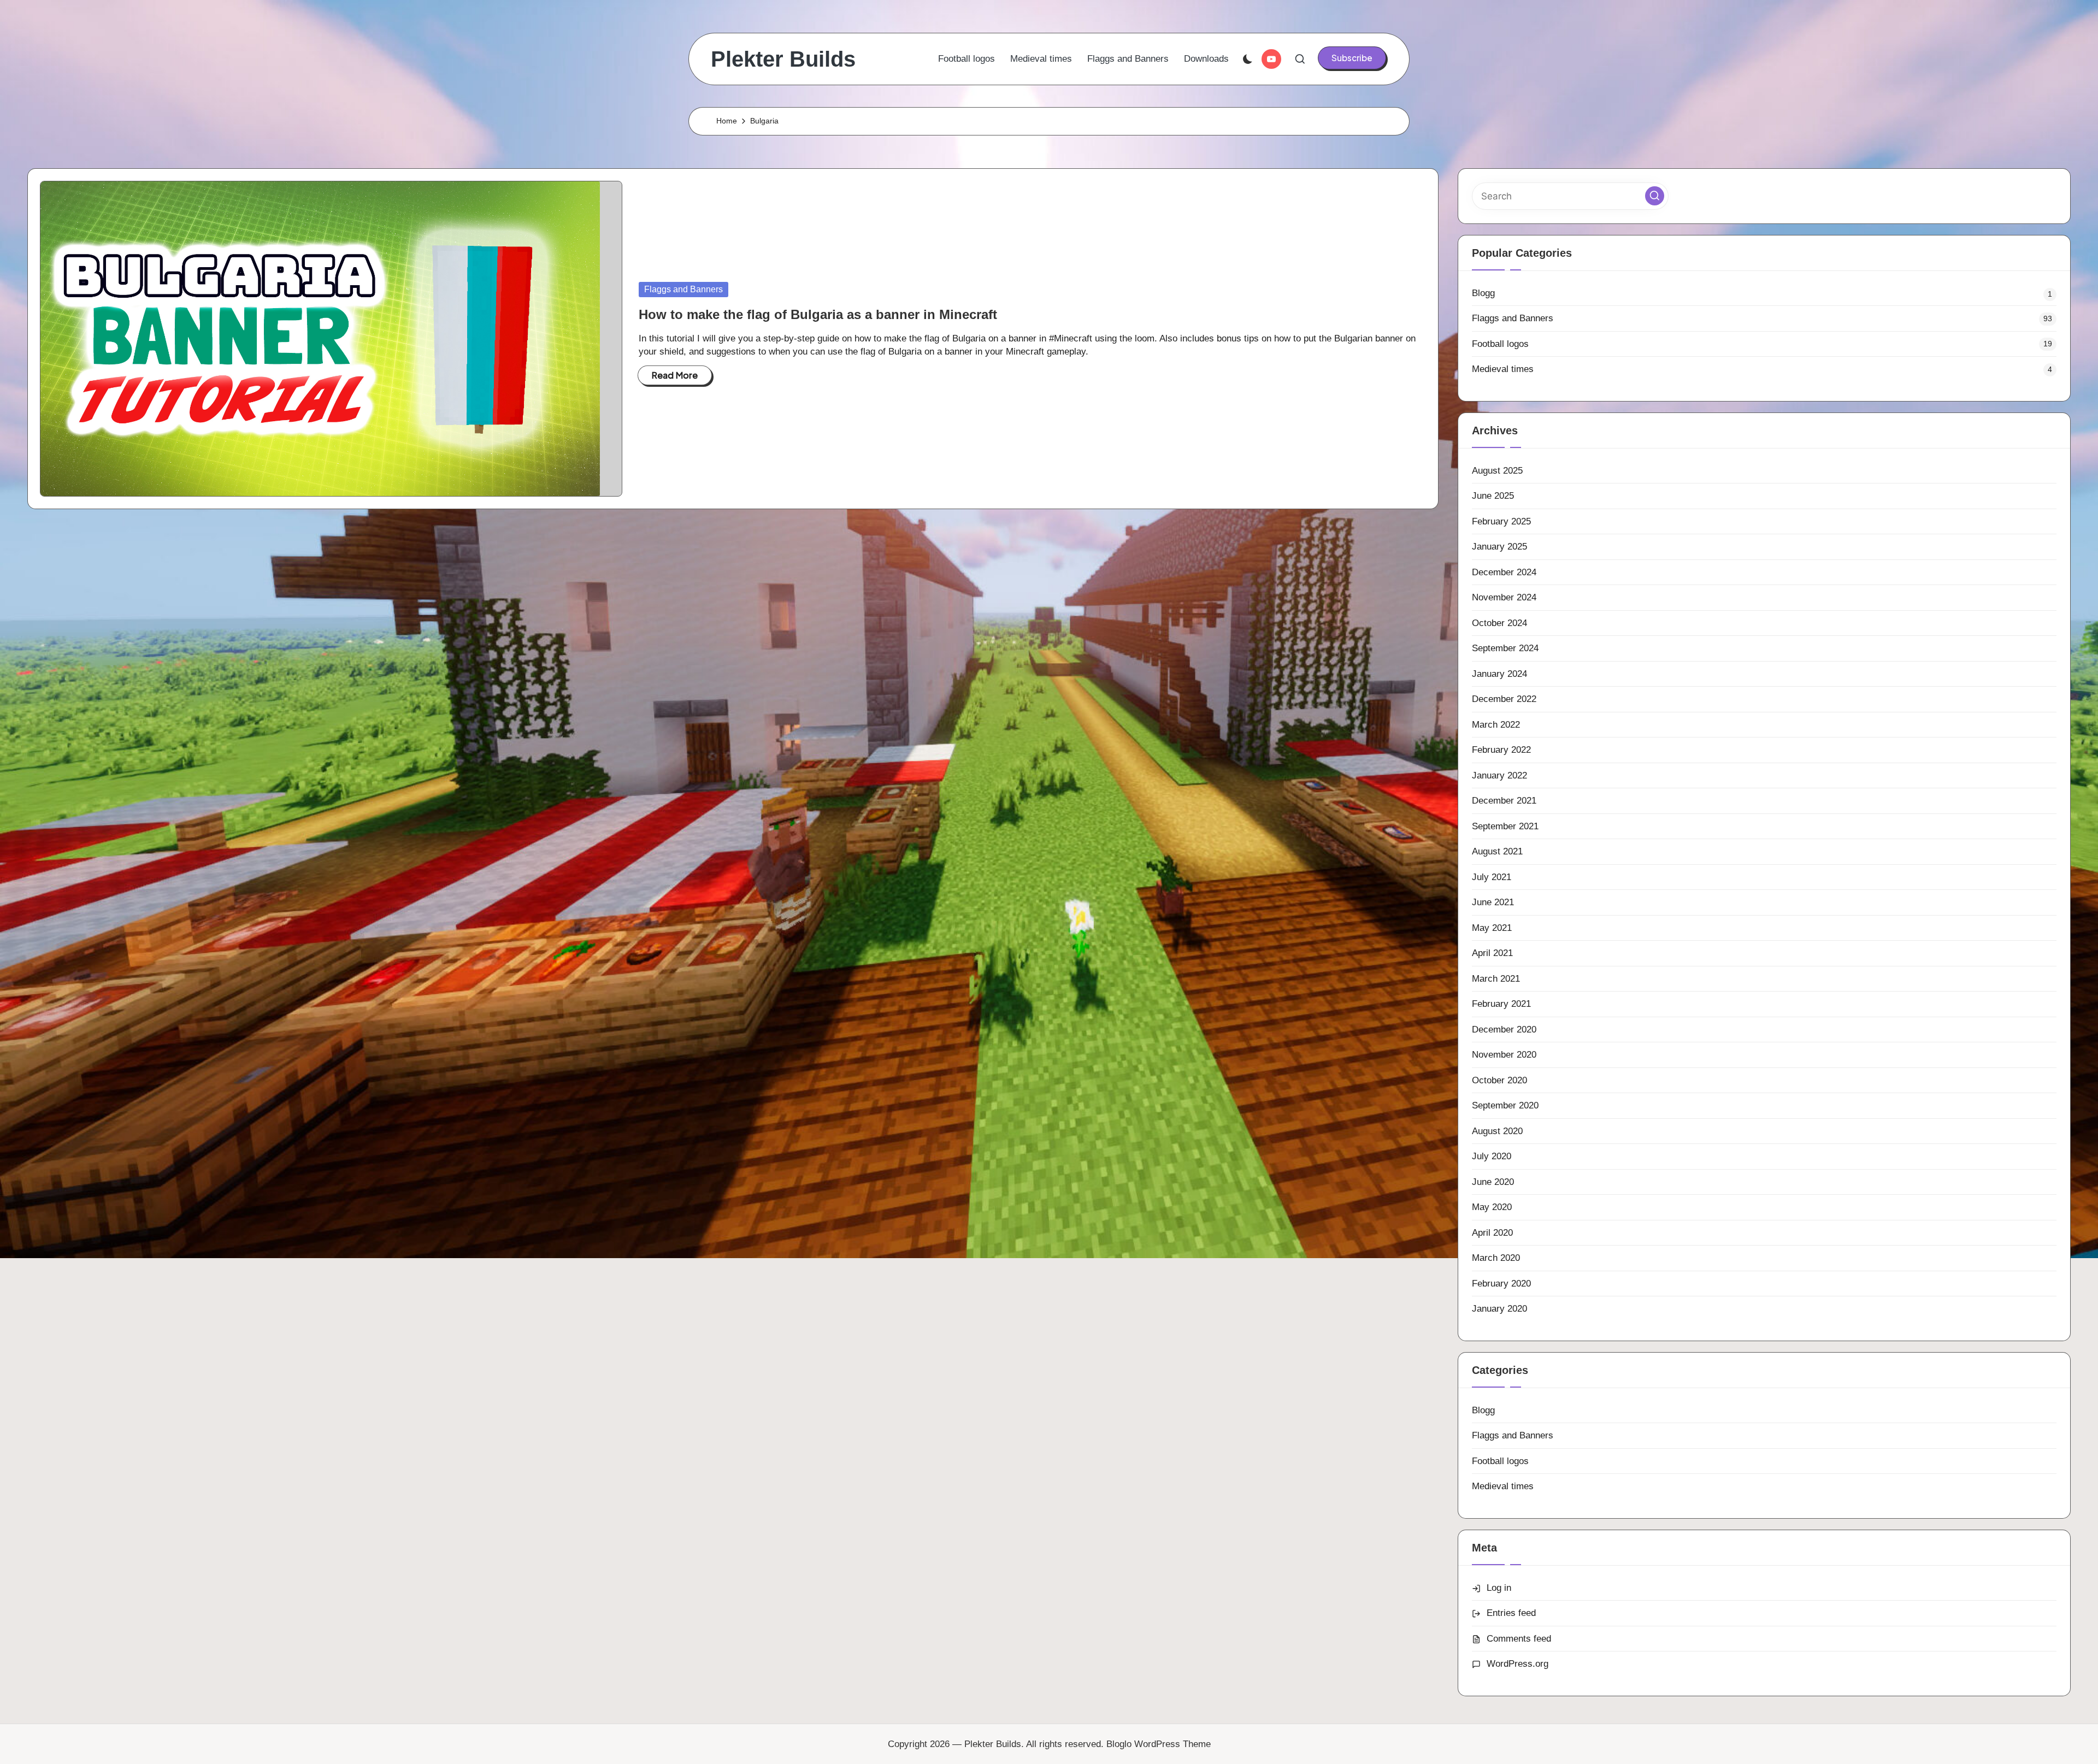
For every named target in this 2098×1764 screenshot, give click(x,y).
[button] (1352, 58)
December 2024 (1504, 572)
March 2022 (1496, 725)
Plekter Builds (783, 59)
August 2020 (1497, 1131)
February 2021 (1501, 1004)
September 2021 (1505, 826)
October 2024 (1499, 623)
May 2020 (1492, 1207)
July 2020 (1492, 1156)
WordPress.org (1517, 1664)
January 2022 (1499, 775)
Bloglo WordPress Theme (1159, 1744)
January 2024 (1499, 674)
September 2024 (1505, 648)
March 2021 (1496, 979)
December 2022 (1504, 699)
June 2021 (1493, 902)
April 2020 (1492, 1233)
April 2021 (1492, 953)
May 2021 (1492, 928)
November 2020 (1504, 1055)
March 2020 (1496, 1258)
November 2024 (1504, 597)
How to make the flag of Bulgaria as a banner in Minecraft (818, 314)
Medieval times (1503, 369)
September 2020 (1505, 1105)
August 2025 (1497, 471)
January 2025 (1499, 547)
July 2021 (1492, 877)
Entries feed (1511, 1613)
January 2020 (1499, 1309)
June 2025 (1493, 496)
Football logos (1500, 344)
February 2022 (1501, 750)
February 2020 (1501, 1284)
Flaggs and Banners (683, 289)
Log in (1499, 1588)
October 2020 (1499, 1080)
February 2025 (1501, 521)
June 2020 (1493, 1182)
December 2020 (1504, 1030)
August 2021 (1497, 851)
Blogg (1483, 293)
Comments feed (1519, 1639)
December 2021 (1504, 801)
